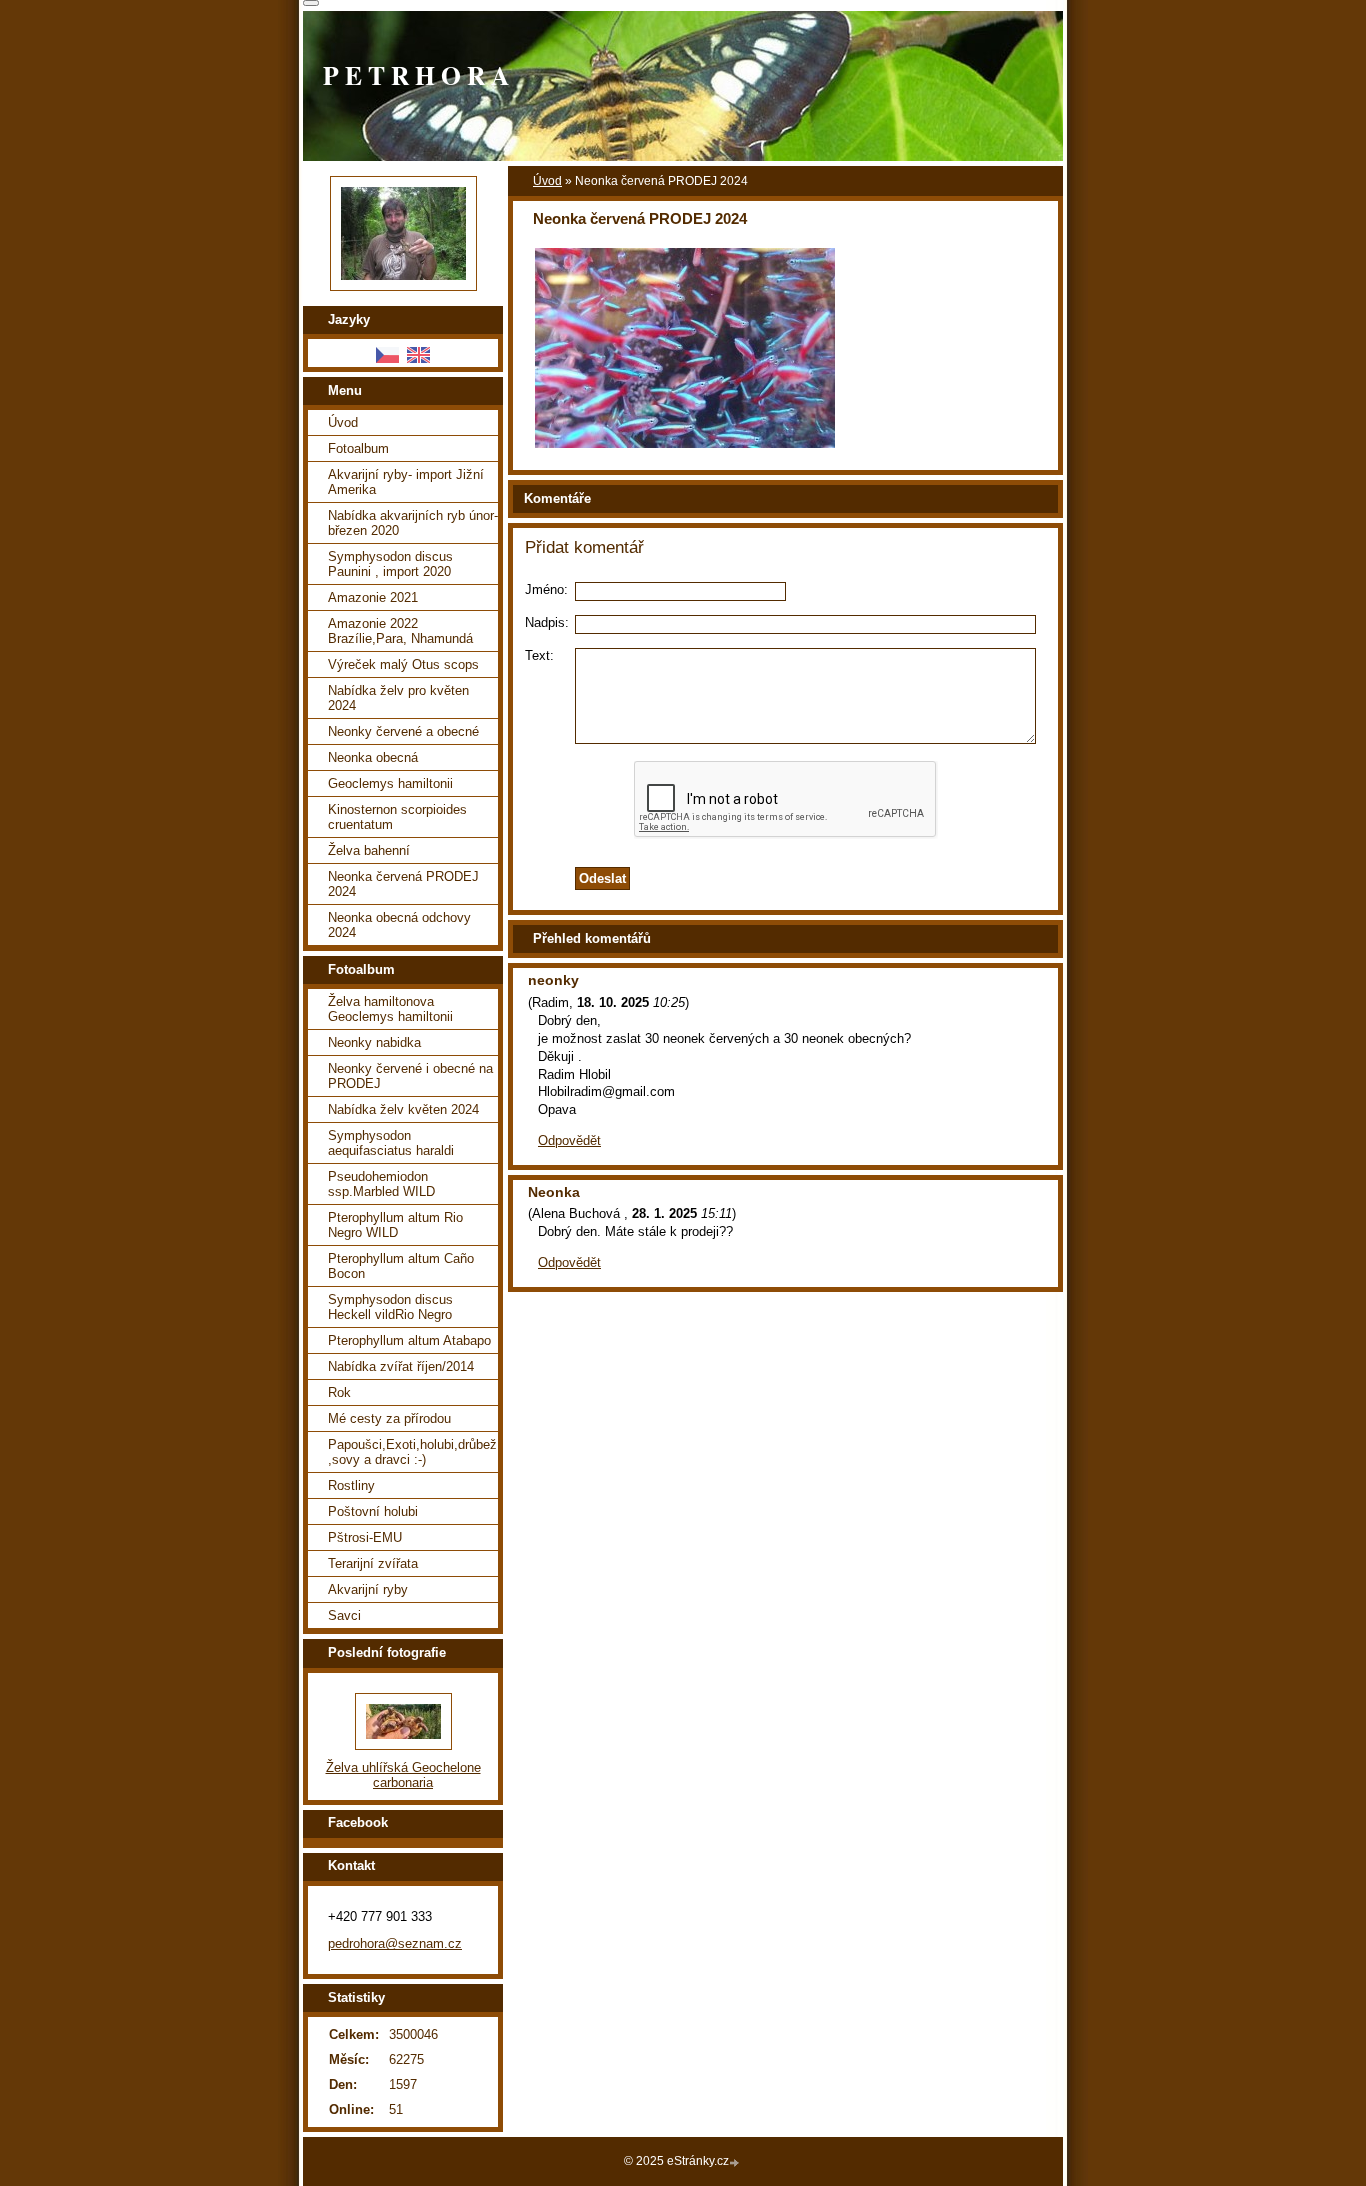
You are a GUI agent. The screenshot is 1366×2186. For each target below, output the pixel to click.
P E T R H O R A (416, 75)
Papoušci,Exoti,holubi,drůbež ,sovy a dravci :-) (412, 1452)
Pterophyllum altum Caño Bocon (401, 1266)
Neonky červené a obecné (403, 731)
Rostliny (351, 1485)
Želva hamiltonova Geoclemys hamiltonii (390, 1009)
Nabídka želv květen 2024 (403, 1109)
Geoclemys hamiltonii (390, 783)
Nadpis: (547, 622)
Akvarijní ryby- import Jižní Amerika (406, 482)
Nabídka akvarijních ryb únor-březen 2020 (413, 523)
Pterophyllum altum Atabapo (409, 1340)
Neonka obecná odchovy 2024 (399, 925)
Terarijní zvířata (373, 1563)
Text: (539, 655)
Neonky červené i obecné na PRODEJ (410, 1076)
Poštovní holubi (373, 1511)
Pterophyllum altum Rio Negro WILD (395, 1225)
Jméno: (546, 589)
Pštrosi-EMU (365, 1537)
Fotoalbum (358, 448)
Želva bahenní (369, 850)
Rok (339, 1392)
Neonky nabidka (374, 1042)
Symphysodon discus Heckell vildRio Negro (390, 1307)
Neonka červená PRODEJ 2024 (403, 884)
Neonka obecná (373, 757)
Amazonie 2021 (373, 597)
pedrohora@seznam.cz (395, 1943)
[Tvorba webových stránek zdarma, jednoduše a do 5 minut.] (736, 2162)
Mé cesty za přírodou (389, 1418)
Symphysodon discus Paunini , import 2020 (390, 564)
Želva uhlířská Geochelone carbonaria (403, 1775)
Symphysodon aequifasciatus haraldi (391, 1143)
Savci (344, 1615)
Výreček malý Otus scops (403, 664)
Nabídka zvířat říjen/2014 (401, 1366)
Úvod (547, 181)
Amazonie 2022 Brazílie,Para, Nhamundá (400, 631)
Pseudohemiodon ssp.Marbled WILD (381, 1184)
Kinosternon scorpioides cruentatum (397, 817)
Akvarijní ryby (368, 1589)
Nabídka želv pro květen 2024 (398, 698)
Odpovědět (569, 1140)
